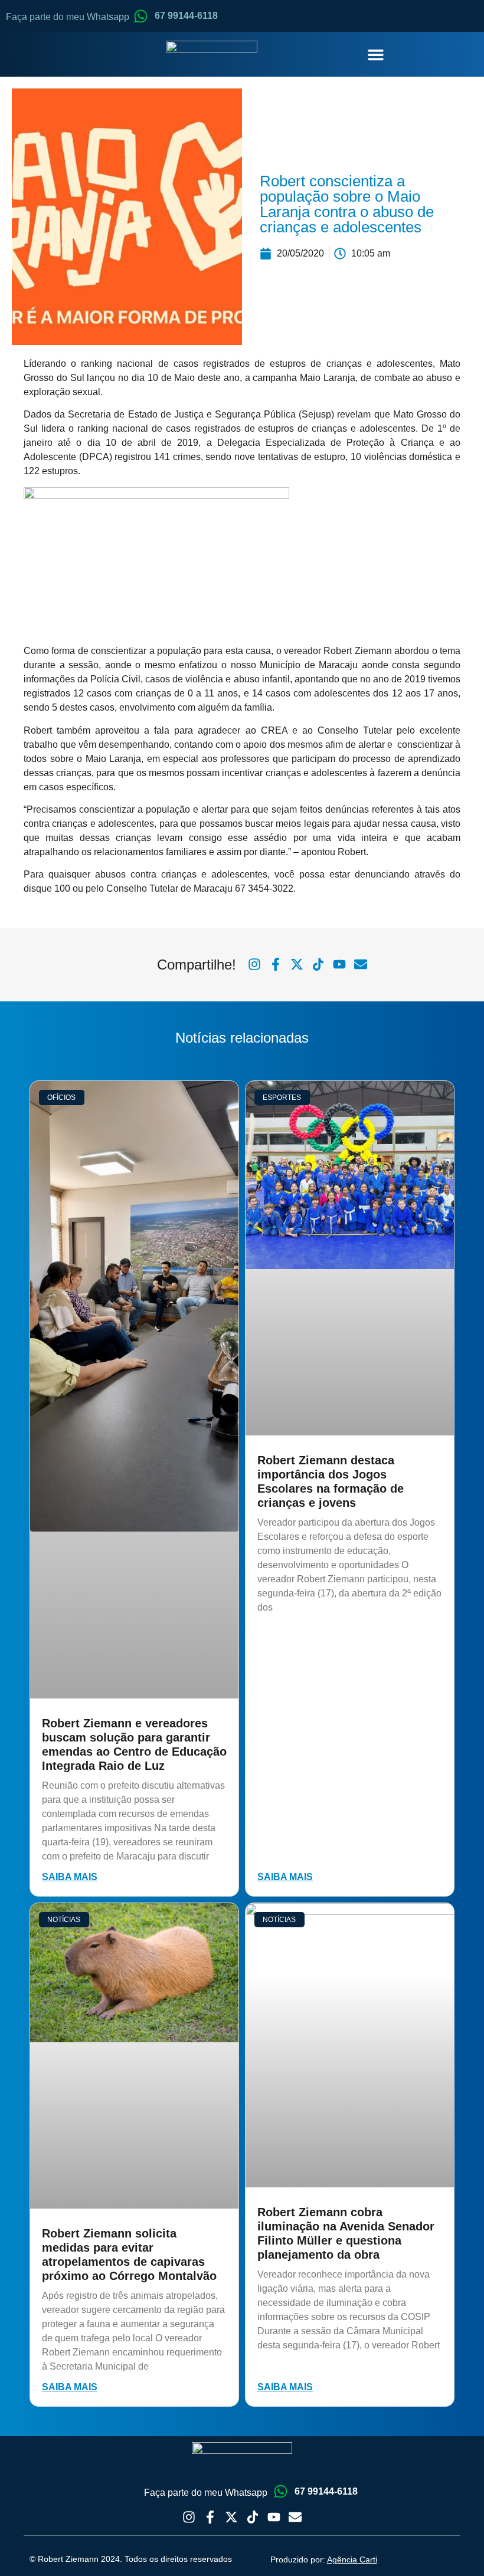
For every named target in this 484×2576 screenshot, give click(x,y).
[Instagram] (189, 2517)
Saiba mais (70, 1877)
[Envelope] (295, 2517)
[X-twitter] (231, 2517)
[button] (376, 54)
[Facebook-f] (210, 2517)
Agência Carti (352, 2559)
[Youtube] (274, 2517)
